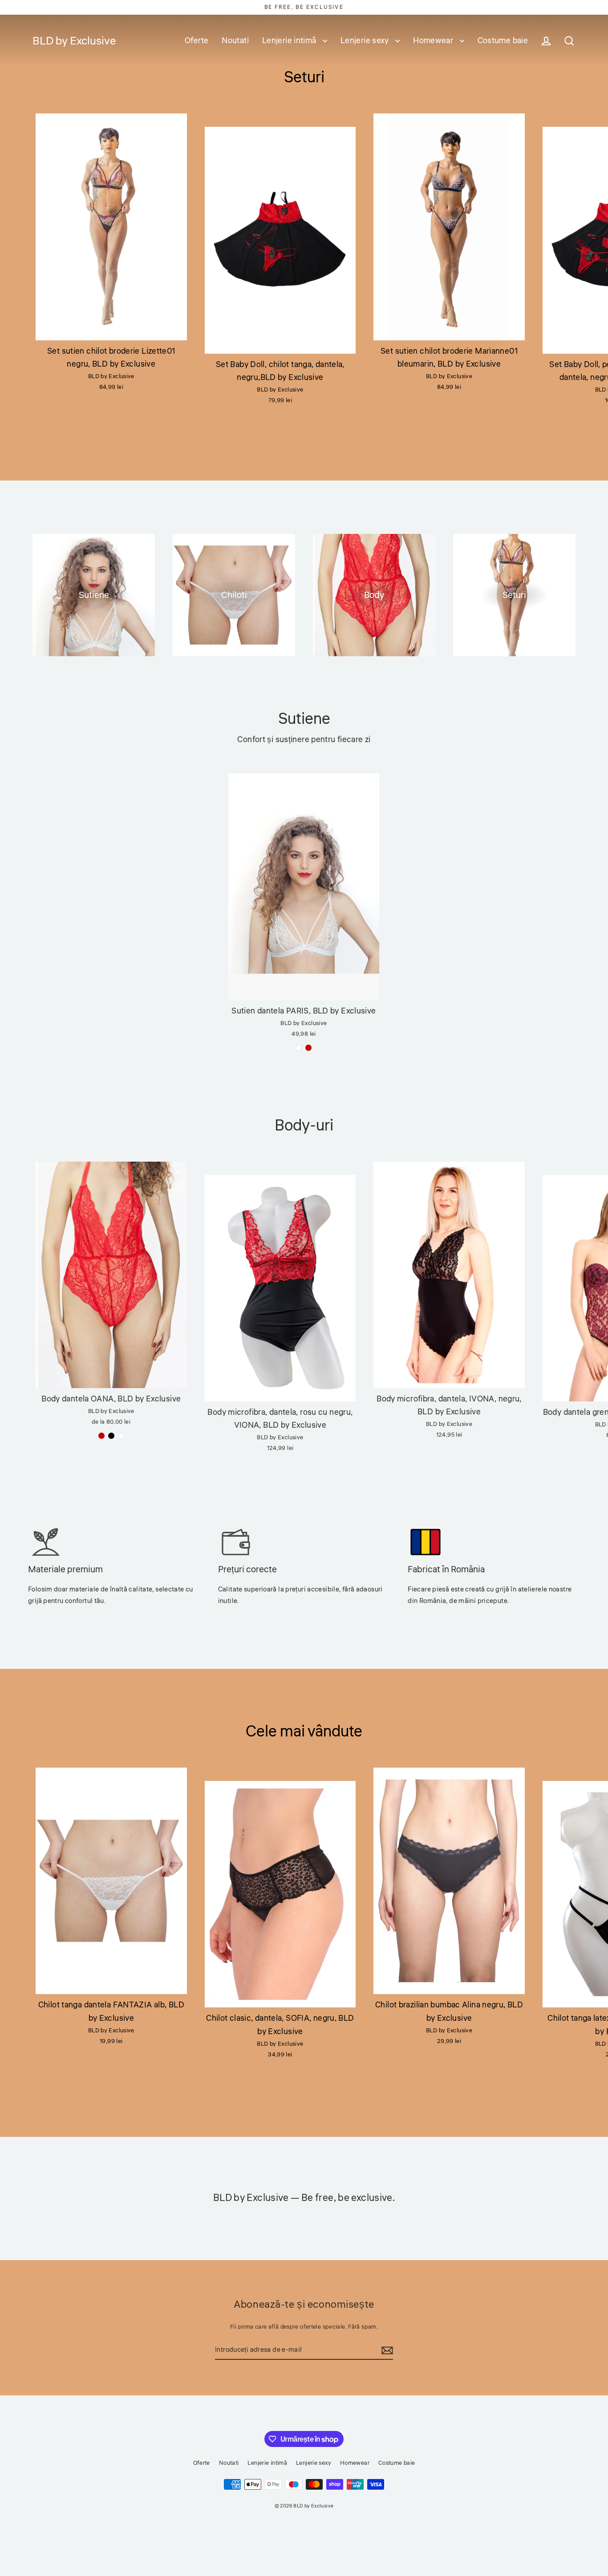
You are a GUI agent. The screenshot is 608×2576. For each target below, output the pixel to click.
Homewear (434, 40)
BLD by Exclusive (74, 41)
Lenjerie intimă (290, 40)
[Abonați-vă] (386, 2350)
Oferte (197, 40)
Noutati (235, 40)
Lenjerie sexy (366, 40)
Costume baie (503, 40)
